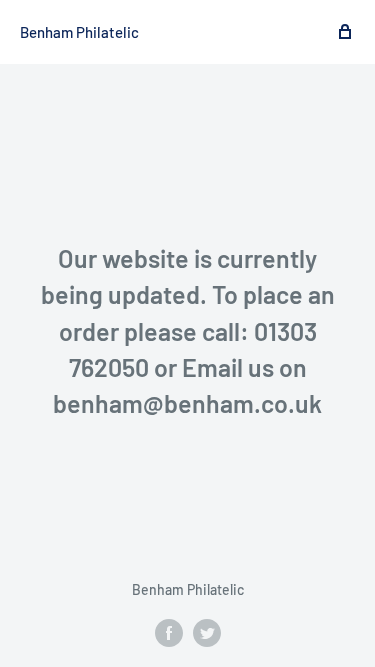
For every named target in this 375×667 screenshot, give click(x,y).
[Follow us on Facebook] (169, 633)
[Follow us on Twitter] (207, 633)
